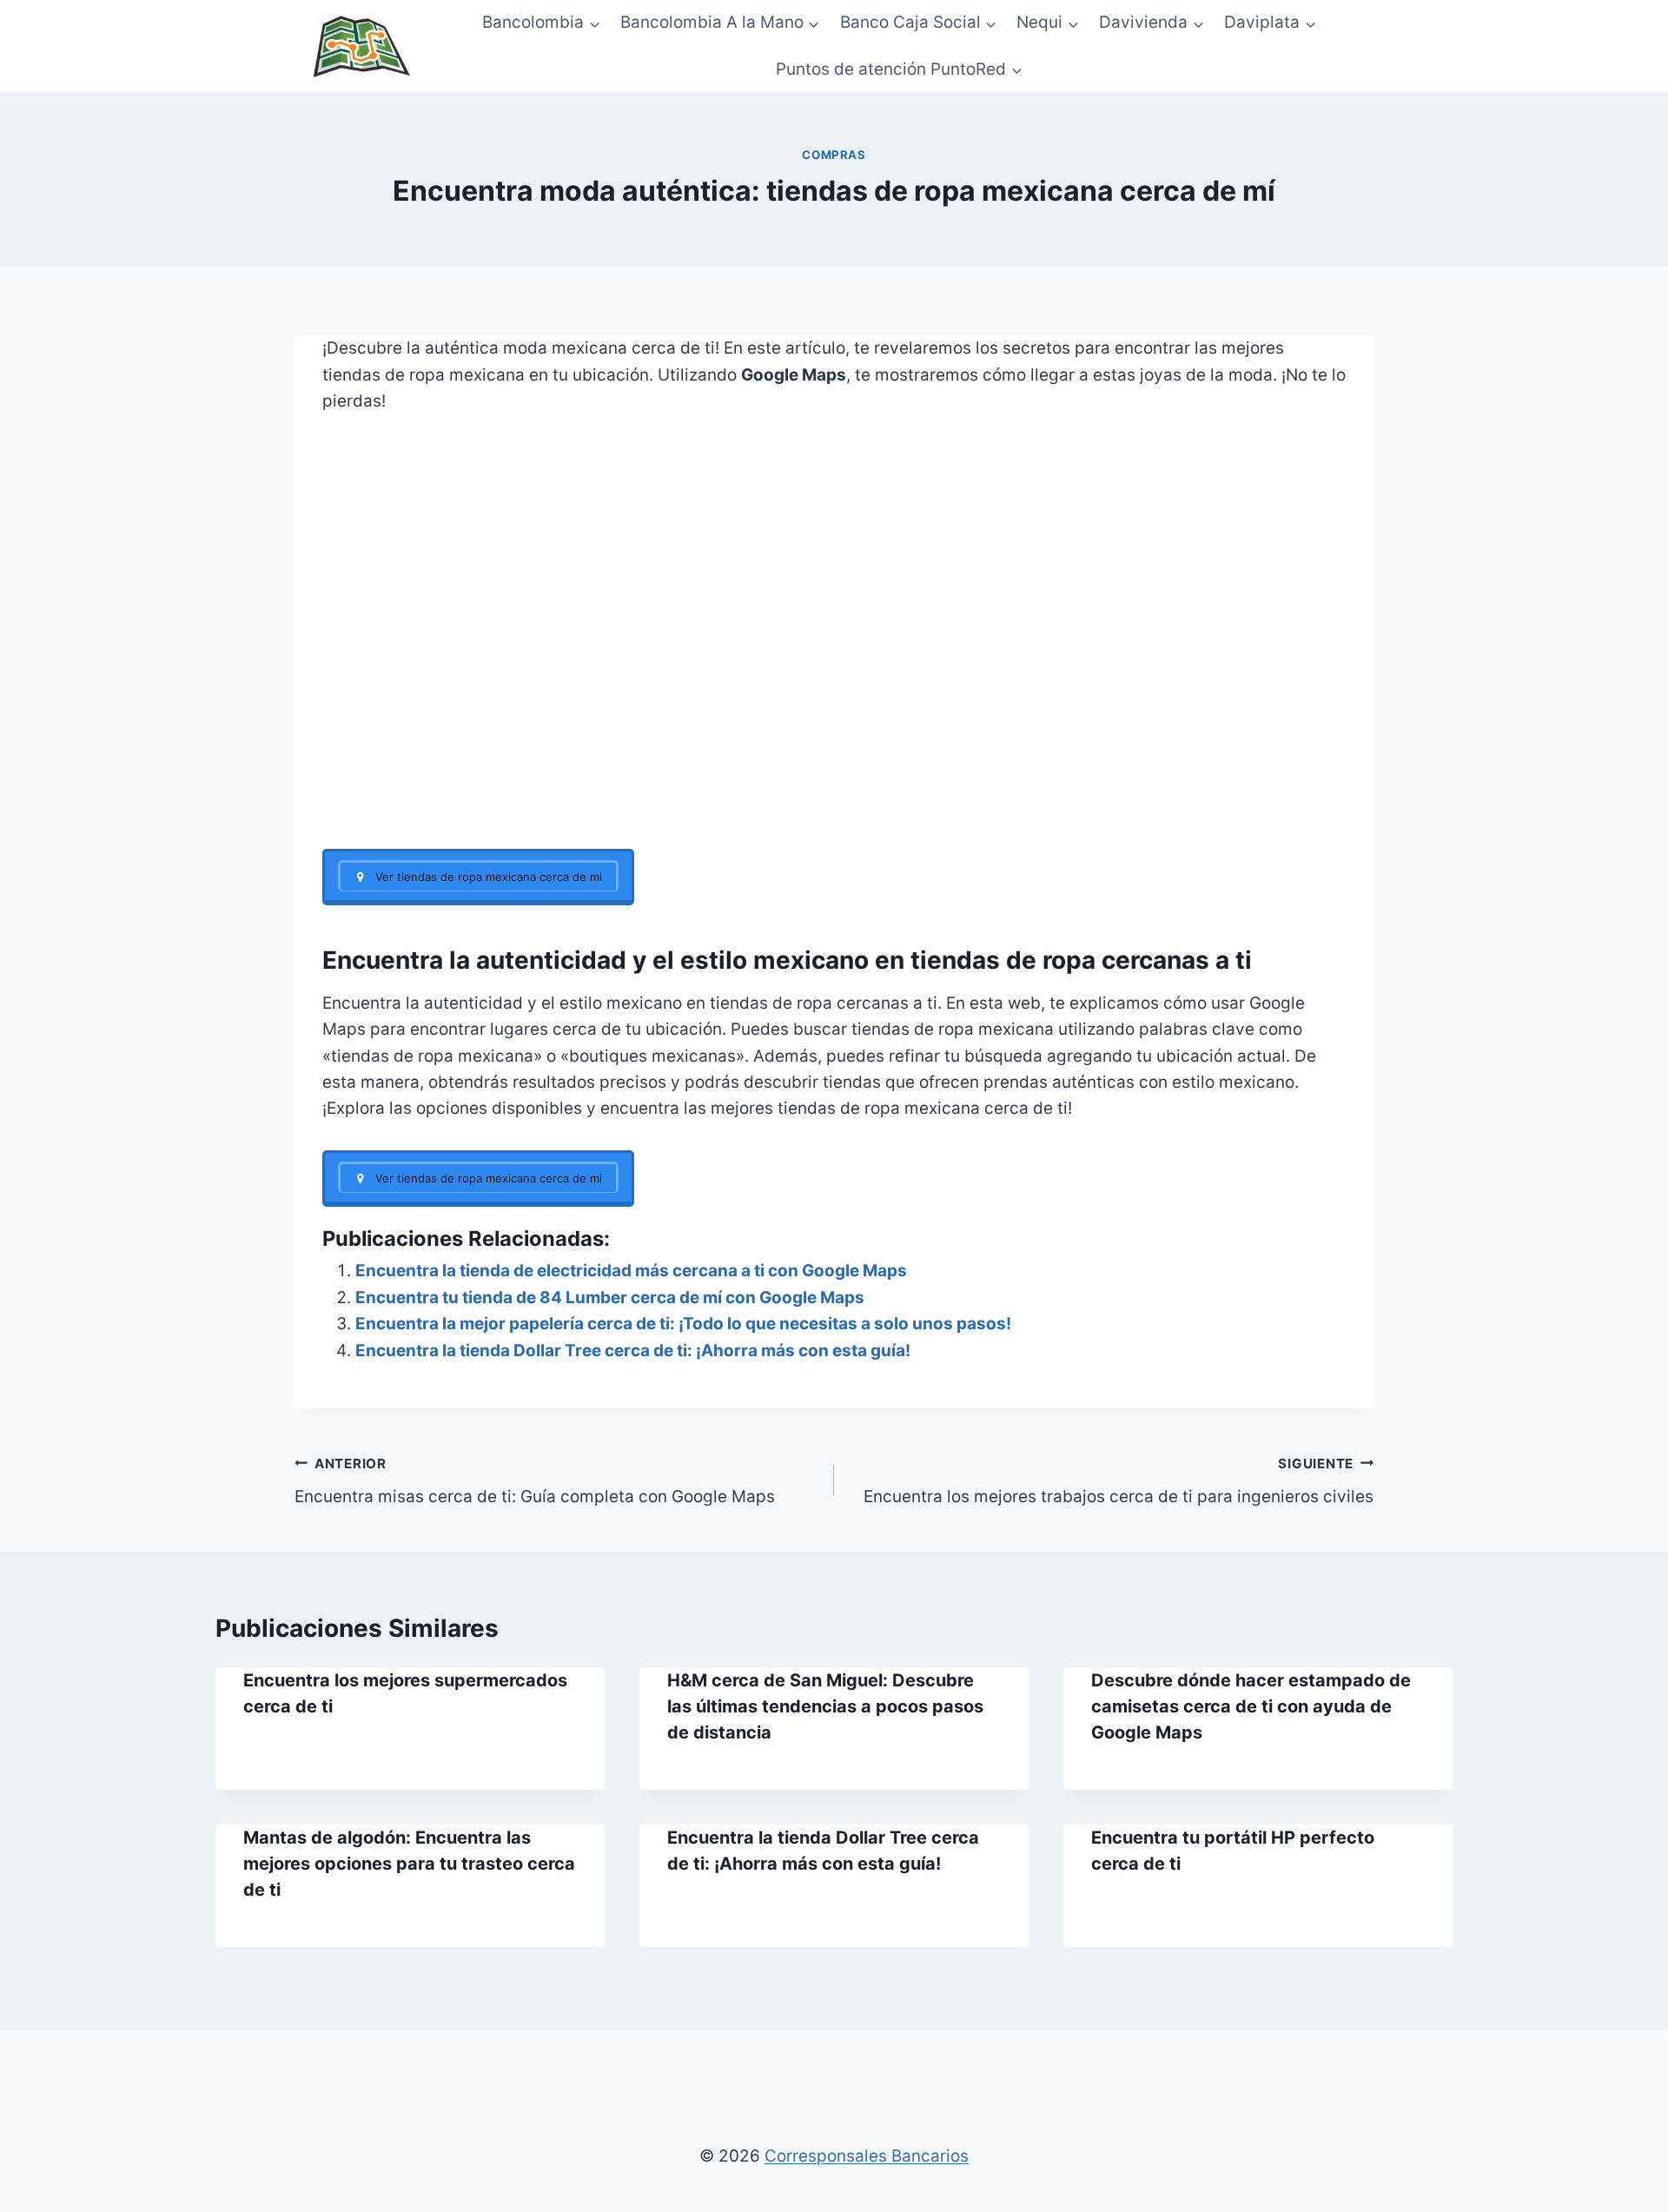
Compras (834, 155)
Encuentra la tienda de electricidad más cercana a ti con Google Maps (631, 1271)
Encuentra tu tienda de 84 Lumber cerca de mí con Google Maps (610, 1298)
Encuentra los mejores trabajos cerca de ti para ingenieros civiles (1119, 1481)
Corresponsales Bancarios (867, 2156)
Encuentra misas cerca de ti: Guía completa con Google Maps (535, 1481)
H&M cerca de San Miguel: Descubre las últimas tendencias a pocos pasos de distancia (825, 1706)
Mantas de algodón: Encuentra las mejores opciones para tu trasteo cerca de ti (409, 1864)
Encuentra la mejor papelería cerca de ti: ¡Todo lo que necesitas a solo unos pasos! (683, 1324)
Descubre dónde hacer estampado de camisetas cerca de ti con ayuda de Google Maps (1251, 1706)
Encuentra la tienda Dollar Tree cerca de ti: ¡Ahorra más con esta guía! (633, 1351)
